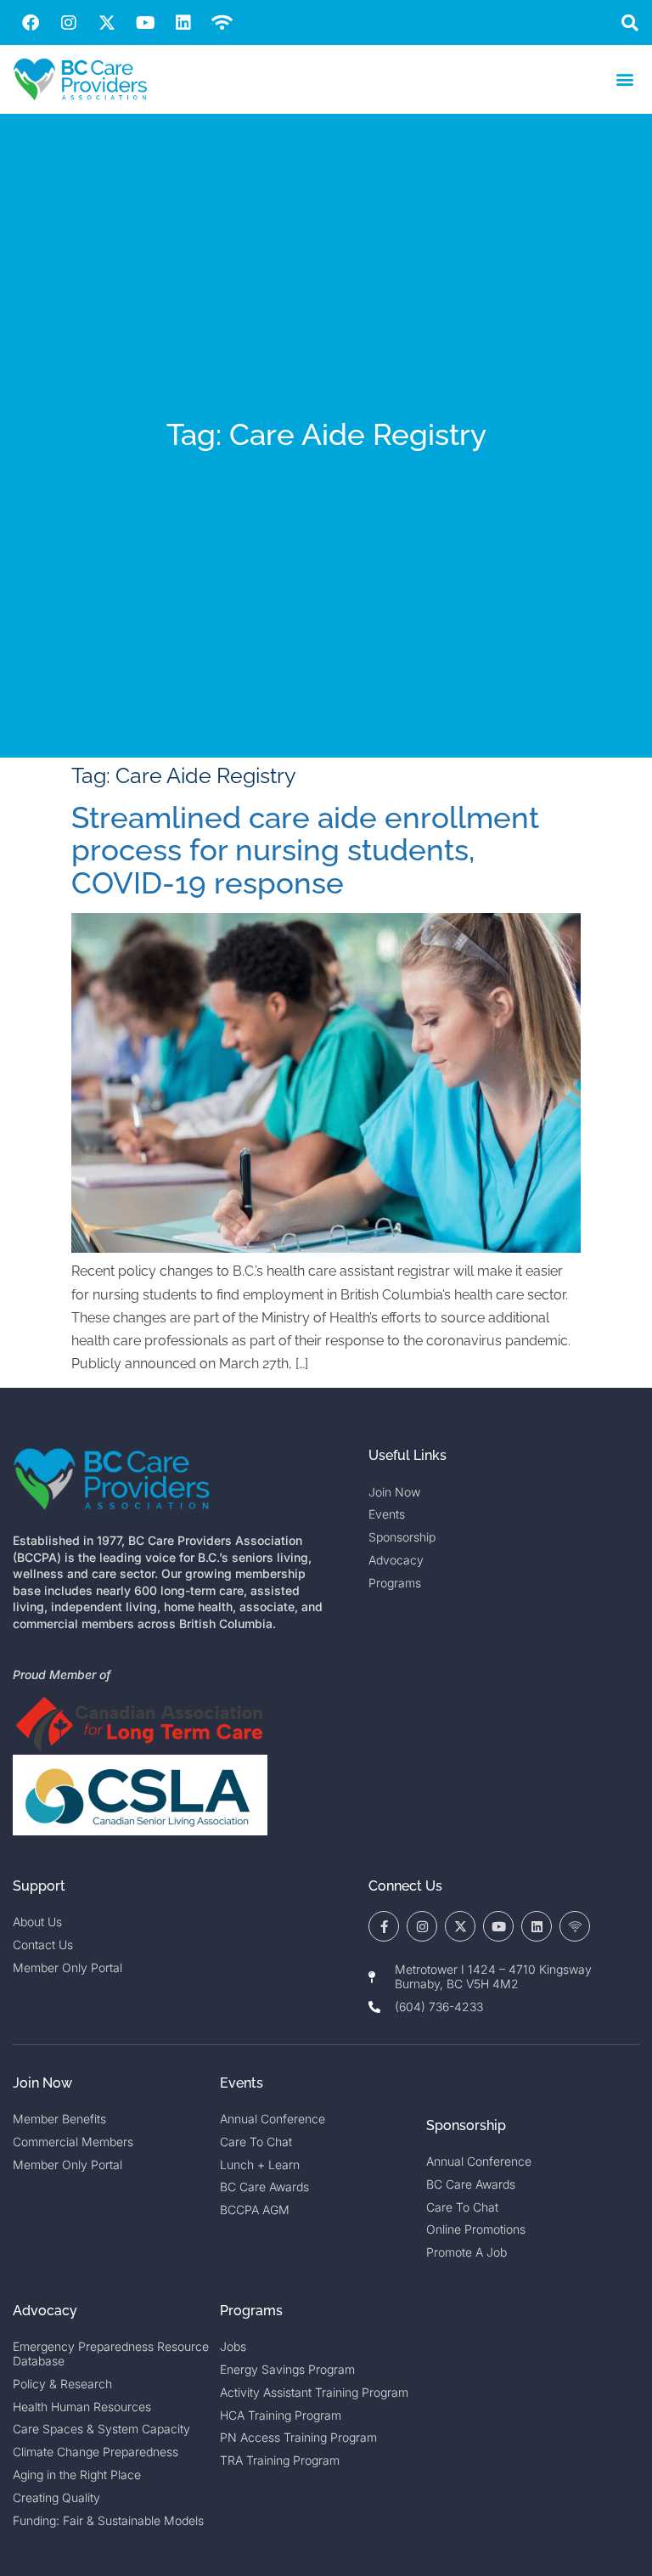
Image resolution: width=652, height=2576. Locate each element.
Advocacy (45, 2311)
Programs (251, 2311)
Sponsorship (466, 2125)
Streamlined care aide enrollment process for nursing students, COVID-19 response (305, 850)
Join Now (42, 2083)
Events (242, 2083)
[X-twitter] (107, 23)
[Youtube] (145, 23)
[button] (630, 23)
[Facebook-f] (384, 1926)
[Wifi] (222, 23)
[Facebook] (31, 23)
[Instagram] (69, 23)
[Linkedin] (183, 23)
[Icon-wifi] (575, 1926)
